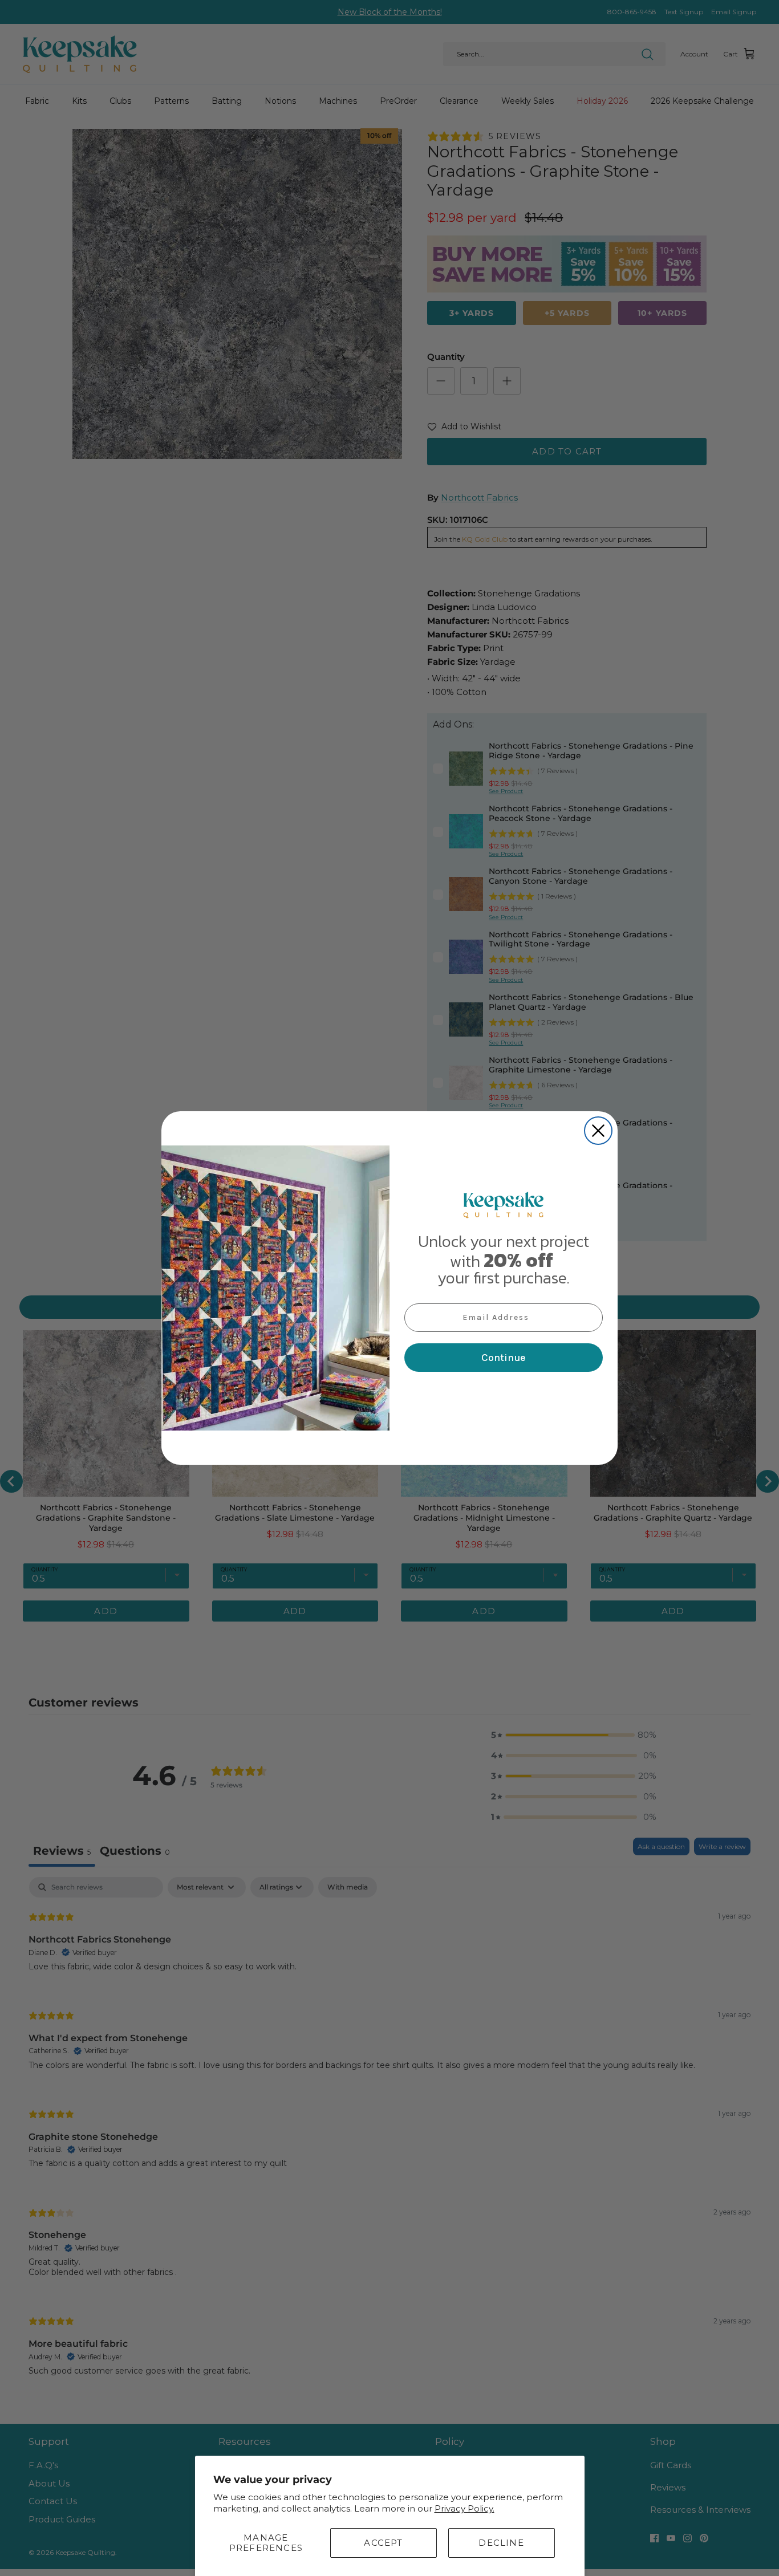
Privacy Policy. (464, 2508)
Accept (383, 2543)
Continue (504, 1358)
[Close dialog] (598, 1131)
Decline (501, 2543)
